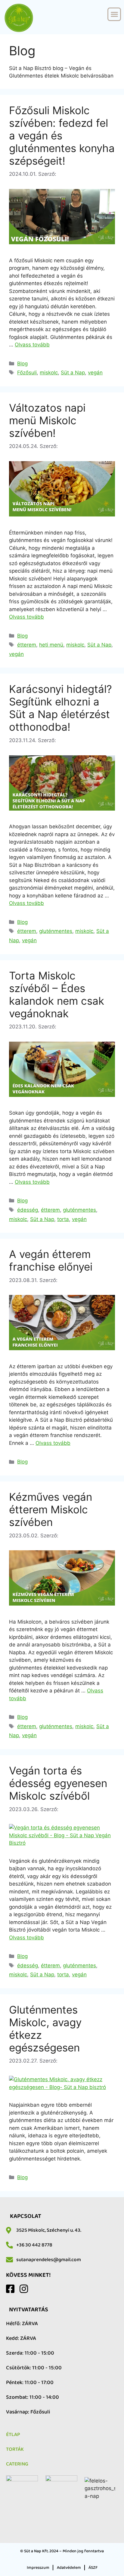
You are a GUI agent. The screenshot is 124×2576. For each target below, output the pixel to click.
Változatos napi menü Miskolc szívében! (47, 420)
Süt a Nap (73, 373)
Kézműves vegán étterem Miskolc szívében (51, 1509)
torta (63, 1219)
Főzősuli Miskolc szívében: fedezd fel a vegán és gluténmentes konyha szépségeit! (62, 135)
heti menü (51, 645)
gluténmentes (56, 931)
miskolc (49, 373)
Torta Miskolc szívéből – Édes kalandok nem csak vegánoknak (57, 994)
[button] (114, 14)
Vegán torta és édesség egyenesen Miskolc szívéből (58, 1783)
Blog (22, 364)
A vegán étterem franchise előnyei (51, 1260)
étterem (27, 645)
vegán (95, 373)
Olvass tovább (32, 345)
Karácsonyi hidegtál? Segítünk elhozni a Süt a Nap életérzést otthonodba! (60, 708)
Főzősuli (27, 373)
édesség (28, 1210)
